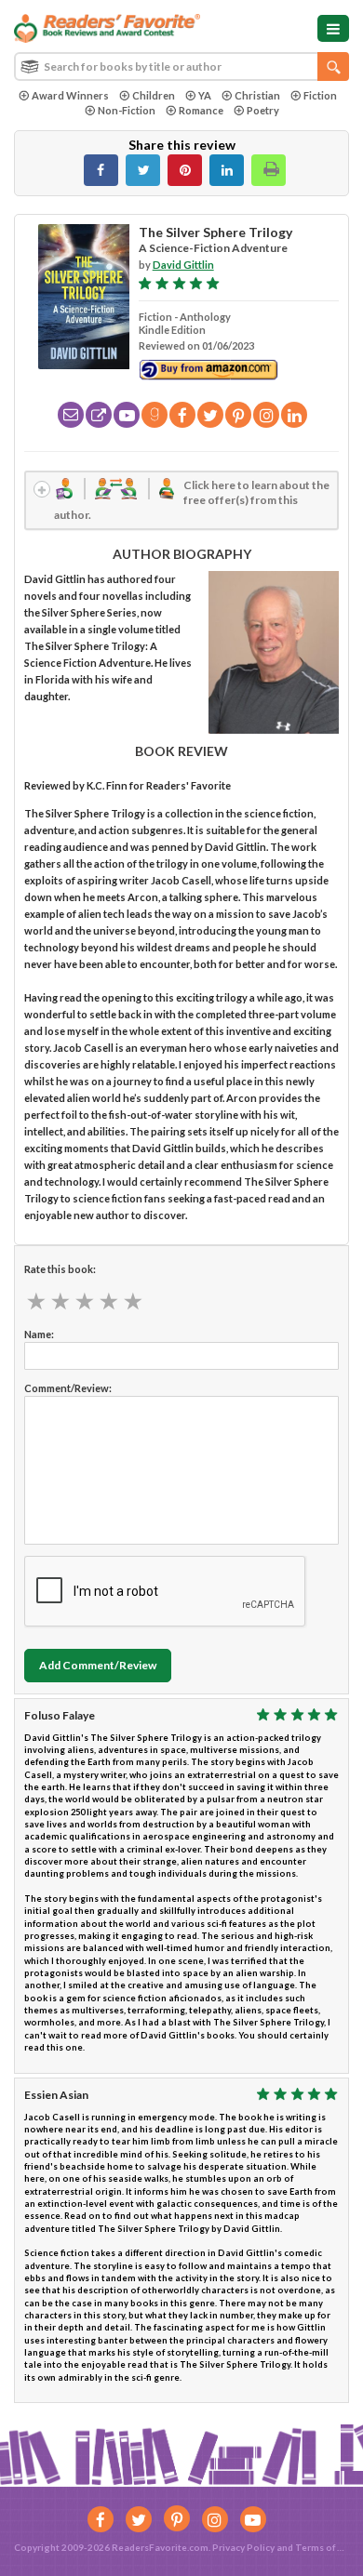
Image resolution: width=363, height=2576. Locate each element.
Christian (257, 95)
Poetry (263, 110)
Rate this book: (60, 1269)
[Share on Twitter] (143, 170)
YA (205, 95)
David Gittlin (183, 265)
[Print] (269, 170)
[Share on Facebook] (101, 170)
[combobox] (181, 66)
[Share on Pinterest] (185, 170)
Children (154, 95)
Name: (39, 1334)
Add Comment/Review (98, 1665)
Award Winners (70, 95)
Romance (201, 110)
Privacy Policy (243, 2547)
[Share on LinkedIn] (227, 170)
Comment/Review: (68, 1388)
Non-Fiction (127, 110)
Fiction (320, 95)
